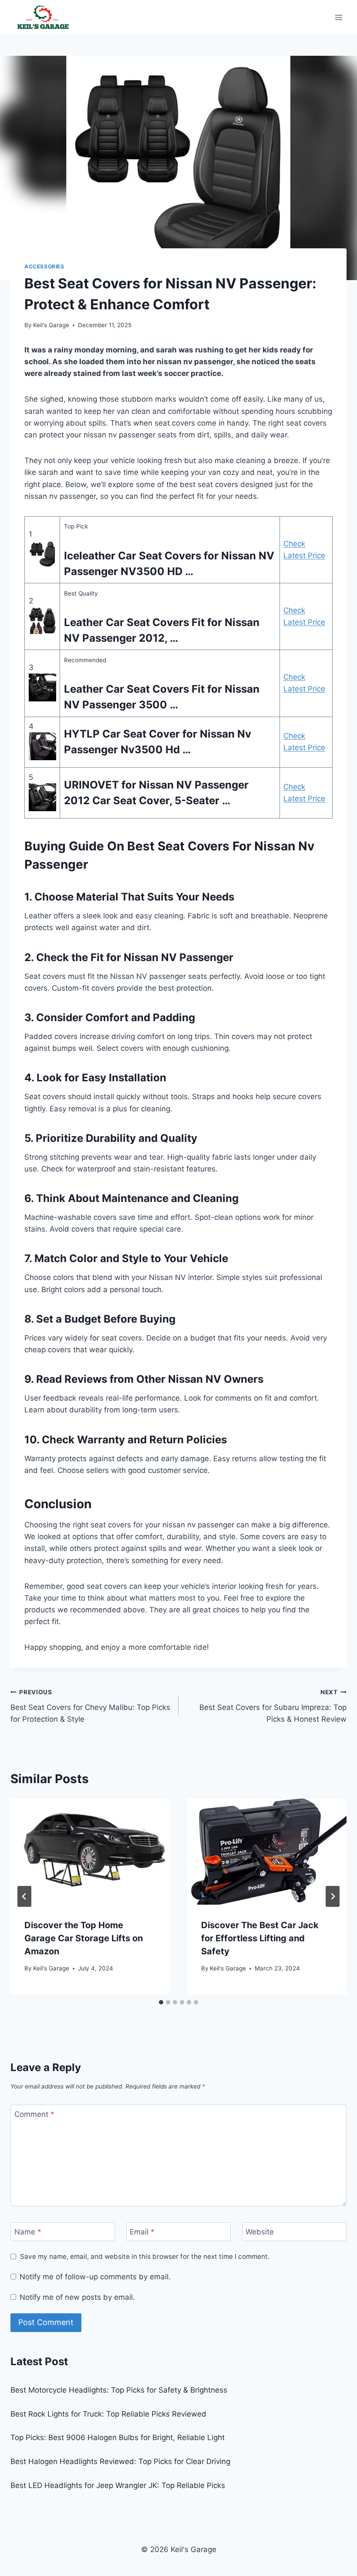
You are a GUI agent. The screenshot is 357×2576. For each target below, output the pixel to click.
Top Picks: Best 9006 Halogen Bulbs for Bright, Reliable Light (118, 2437)
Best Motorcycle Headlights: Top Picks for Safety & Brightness (119, 2390)
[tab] (161, 2002)
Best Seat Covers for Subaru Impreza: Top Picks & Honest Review (273, 1706)
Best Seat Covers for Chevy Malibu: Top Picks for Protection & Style (90, 1706)
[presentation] (90, 1852)
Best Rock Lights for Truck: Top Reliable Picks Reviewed (108, 2414)
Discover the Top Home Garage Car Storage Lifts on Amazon (84, 1938)
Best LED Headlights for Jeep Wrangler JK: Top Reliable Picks (118, 2485)
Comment (34, 2114)
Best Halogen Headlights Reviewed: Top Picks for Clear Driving (120, 2461)
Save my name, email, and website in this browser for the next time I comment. (145, 2256)
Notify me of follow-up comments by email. (95, 2277)
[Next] (333, 1896)
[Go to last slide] (24, 1896)
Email (142, 2232)
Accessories (44, 266)
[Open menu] (338, 17)
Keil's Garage (51, 325)
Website (260, 2232)
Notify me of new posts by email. (77, 2297)
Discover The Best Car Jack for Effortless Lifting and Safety (260, 1938)
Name (28, 2232)
